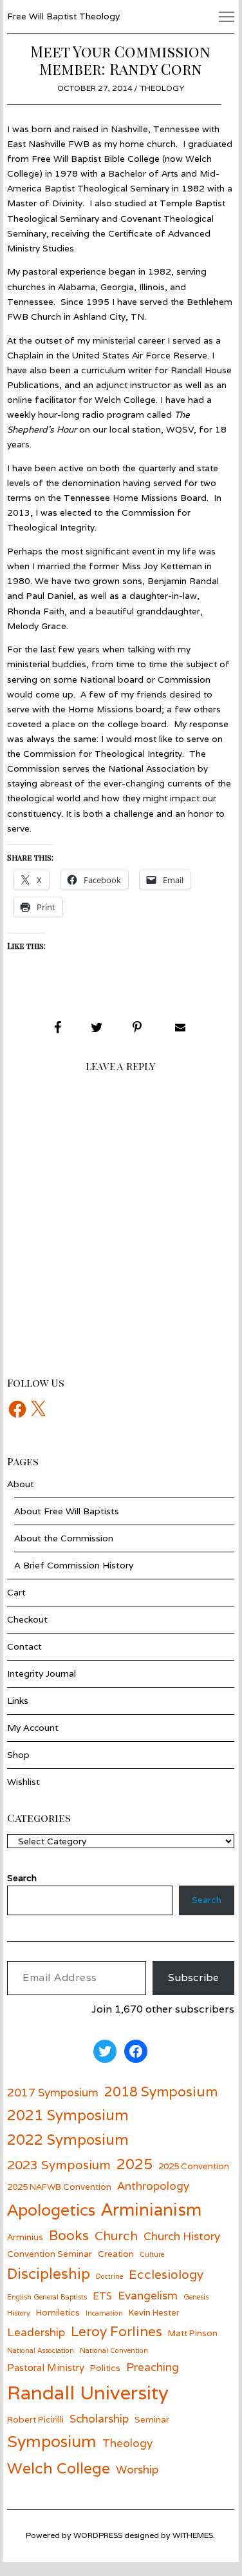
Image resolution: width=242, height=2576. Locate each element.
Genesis (196, 2297)
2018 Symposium (161, 2092)
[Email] (179, 1028)
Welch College (59, 2468)
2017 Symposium (53, 2092)
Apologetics (51, 2210)
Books (69, 2235)
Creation (116, 2254)
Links (18, 1701)
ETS (102, 2296)
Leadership (36, 2332)
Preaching (153, 2367)
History (19, 2313)
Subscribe (193, 1977)
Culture (152, 2254)
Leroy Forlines (116, 2331)
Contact (24, 1646)
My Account (33, 1728)
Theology (162, 88)
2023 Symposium (59, 2164)
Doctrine (109, 2276)
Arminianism (151, 2209)
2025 (135, 2164)
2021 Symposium (68, 2115)
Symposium (52, 2441)
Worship (137, 2469)
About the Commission (64, 1538)
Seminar (152, 2419)
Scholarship (99, 2418)
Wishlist (23, 1782)
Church (116, 2235)
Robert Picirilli (35, 2419)
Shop (18, 1755)
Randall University (88, 2392)
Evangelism (148, 2295)
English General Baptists (47, 2297)
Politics (105, 2368)
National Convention (114, 2350)
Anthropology (153, 2186)
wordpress (98, 2535)
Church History (182, 2236)
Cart (16, 1592)
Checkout (27, 1619)
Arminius (25, 2237)
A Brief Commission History (74, 1565)
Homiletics (58, 2312)
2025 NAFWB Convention (59, 2187)
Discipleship (49, 2273)
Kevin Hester (154, 2312)
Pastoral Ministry (46, 2367)
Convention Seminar (50, 2254)
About (21, 1484)
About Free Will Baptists (67, 1511)
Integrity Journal (42, 1673)
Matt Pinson (193, 2333)
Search (207, 1900)
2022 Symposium (68, 2139)
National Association (41, 2350)
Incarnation (104, 2313)
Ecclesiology (166, 2274)
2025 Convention (194, 2166)
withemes (193, 2535)
